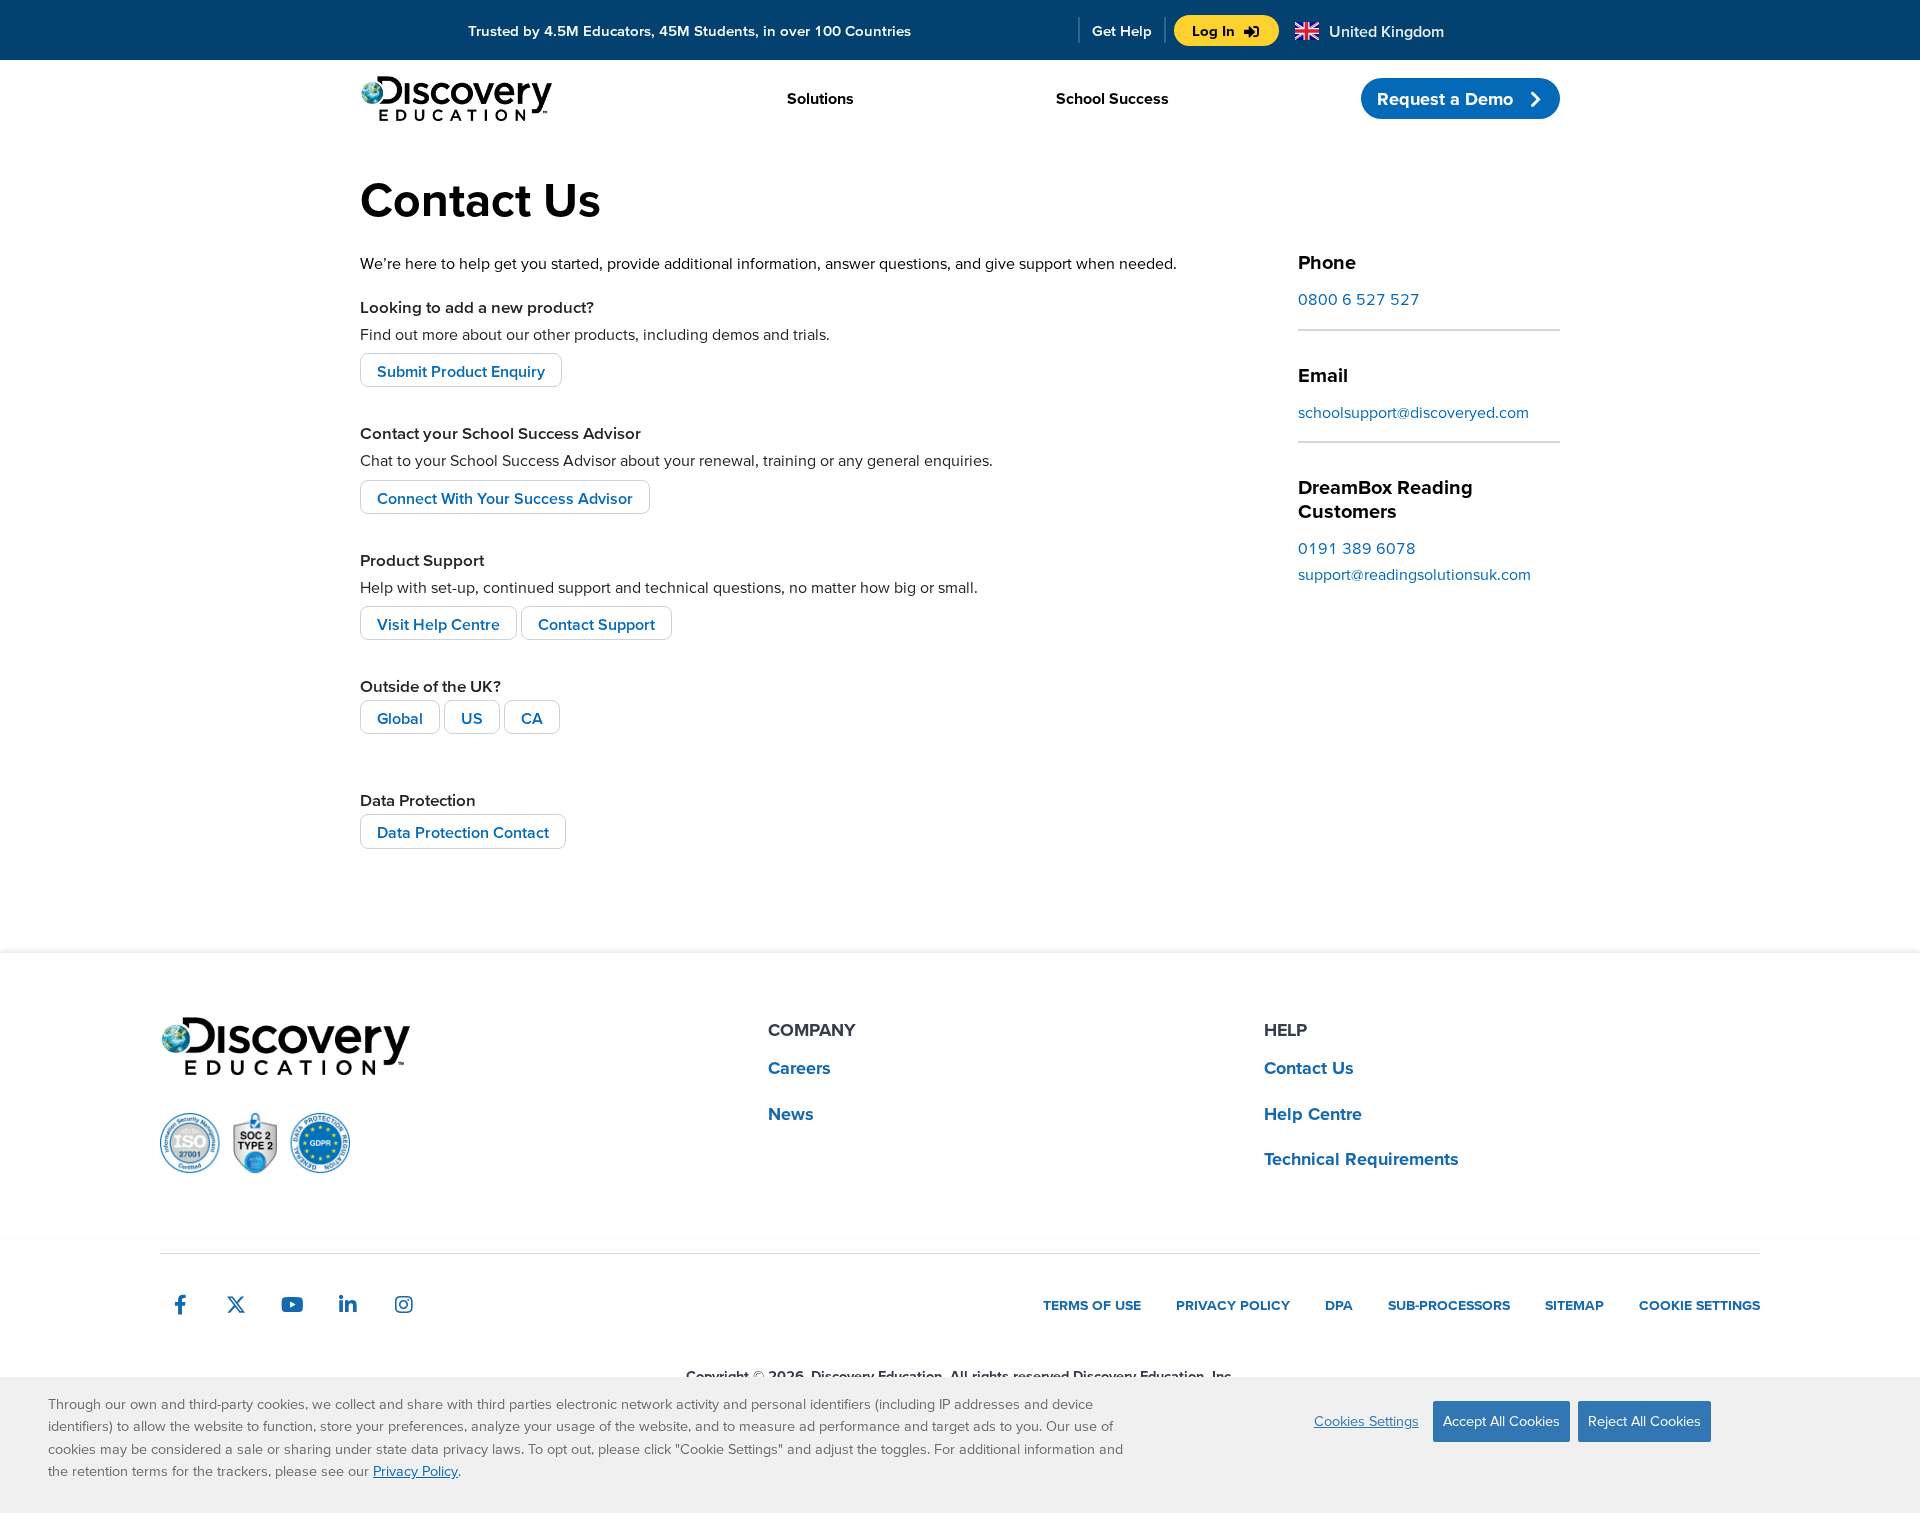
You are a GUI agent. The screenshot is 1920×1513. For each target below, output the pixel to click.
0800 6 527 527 (1359, 299)
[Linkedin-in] (348, 1305)
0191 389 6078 (1357, 548)
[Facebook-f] (180, 1305)
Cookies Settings (1366, 1421)
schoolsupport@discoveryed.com (1413, 412)
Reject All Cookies (1644, 1421)
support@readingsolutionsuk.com (1414, 574)
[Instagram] (404, 1305)
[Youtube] (292, 1305)
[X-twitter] (236, 1305)
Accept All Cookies (1501, 1421)
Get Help (1122, 30)
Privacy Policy (415, 1471)
